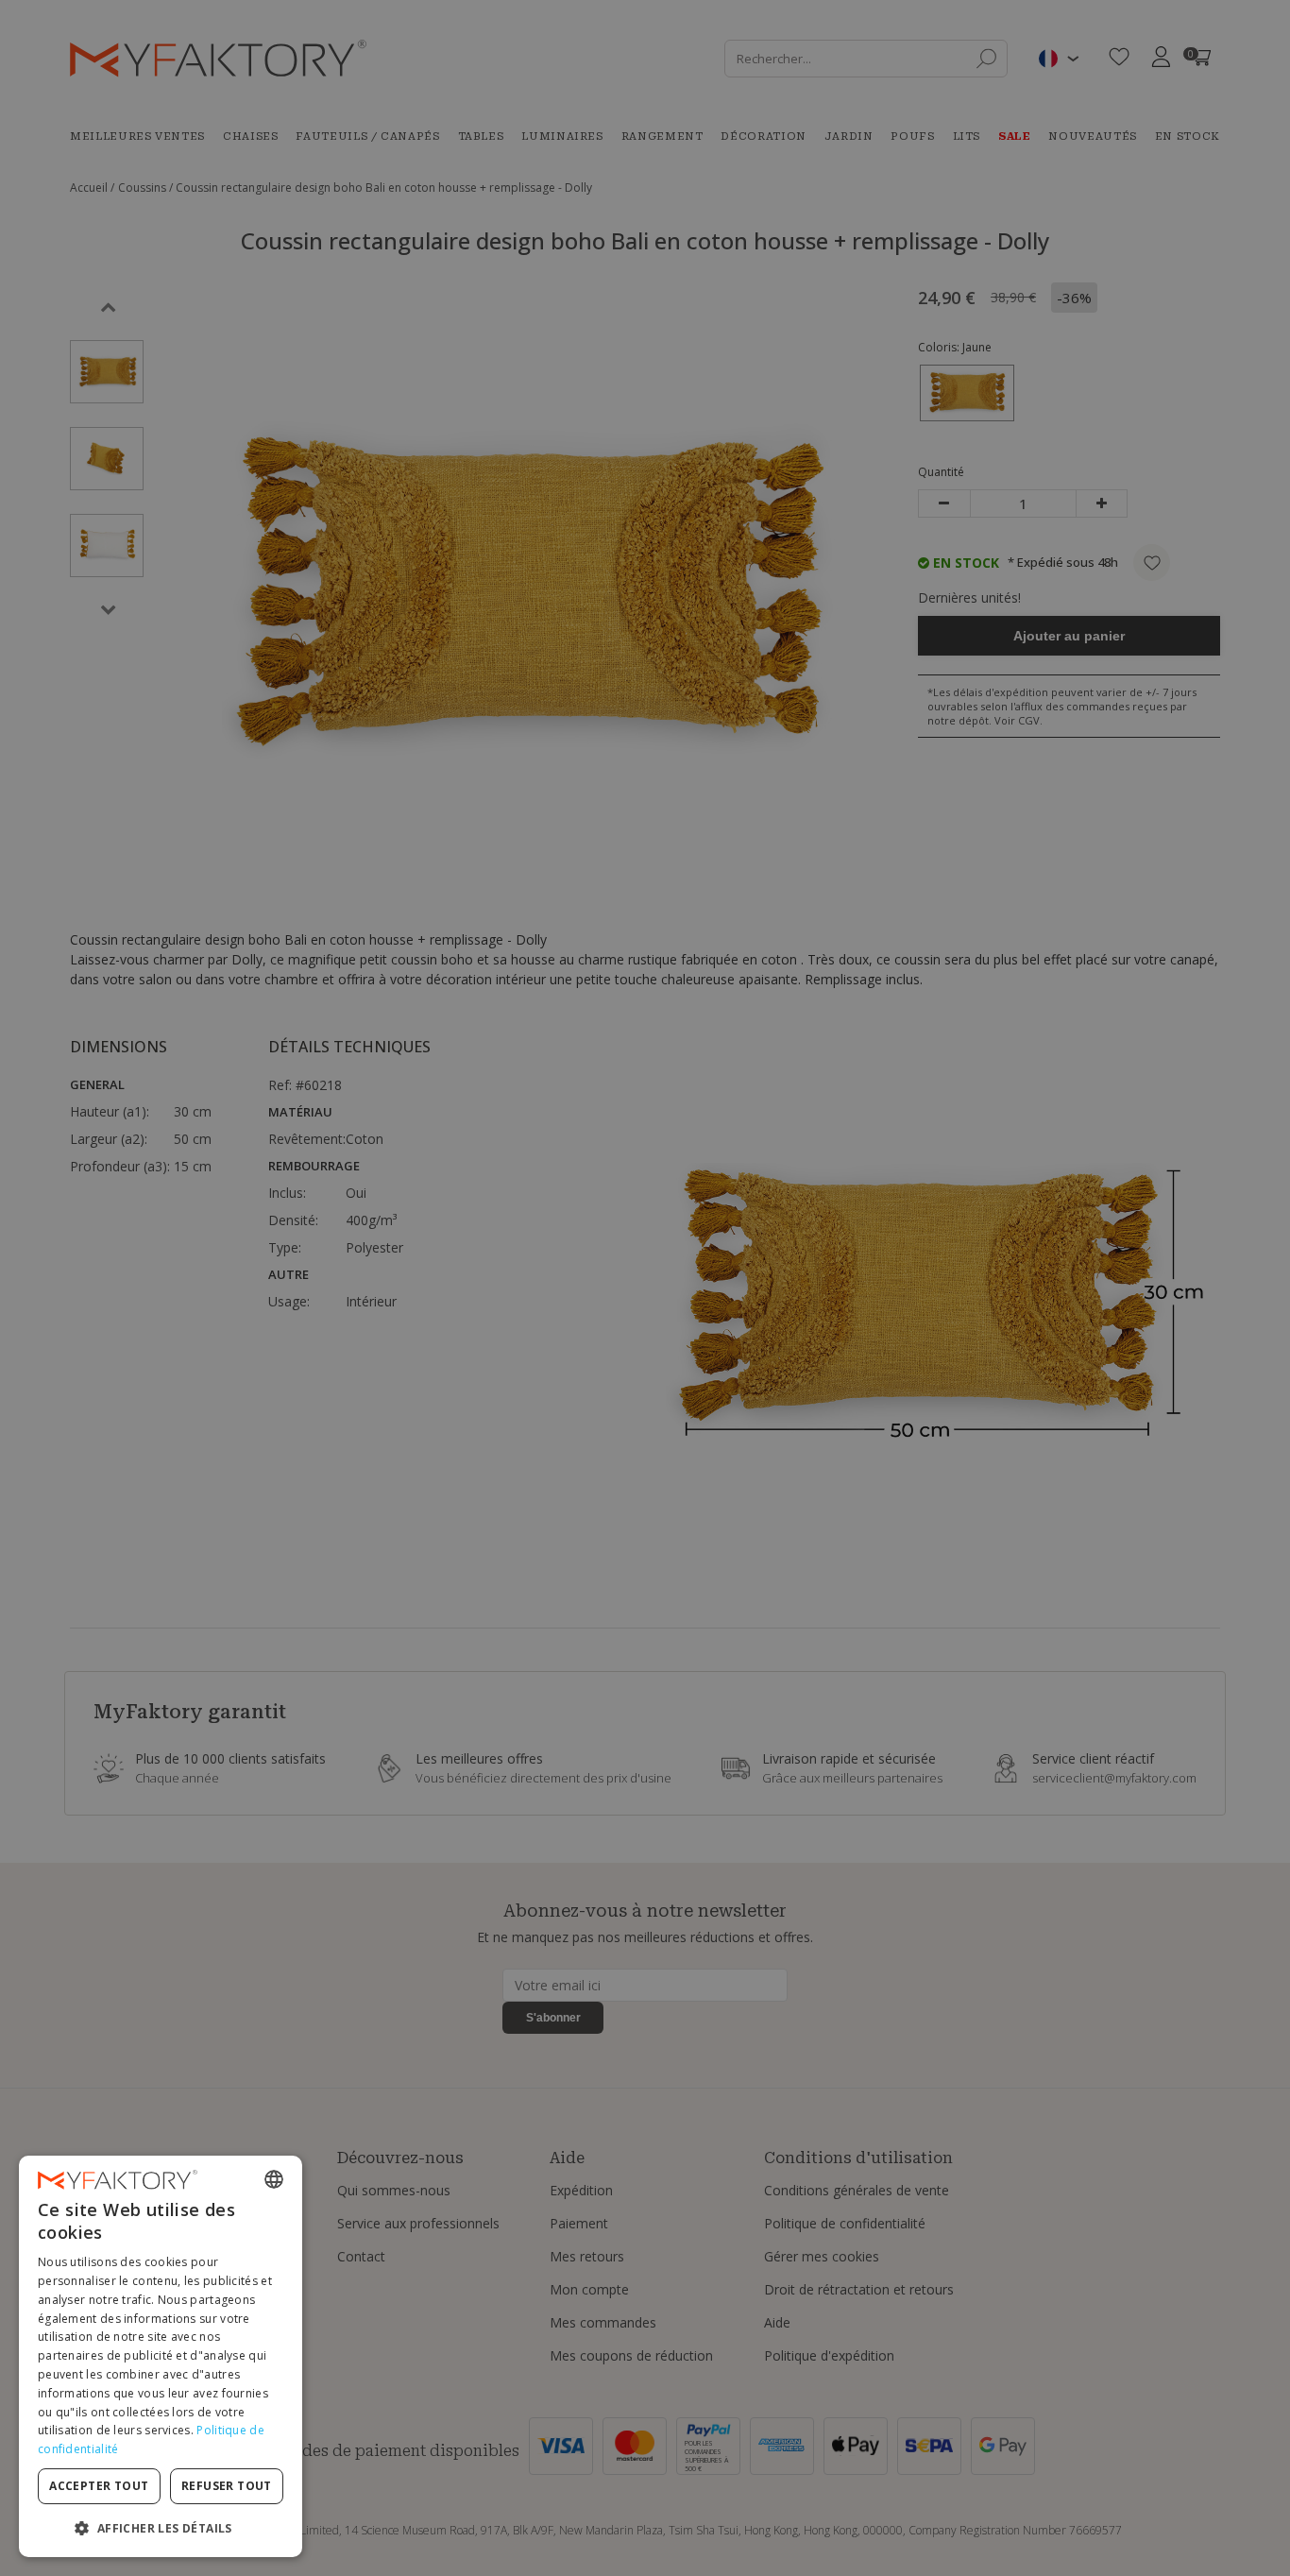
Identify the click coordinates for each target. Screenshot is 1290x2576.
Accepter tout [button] (99, 2486)
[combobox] (274, 2179)
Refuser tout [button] (227, 2486)
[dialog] (161, 2356)
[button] (161, 2527)
